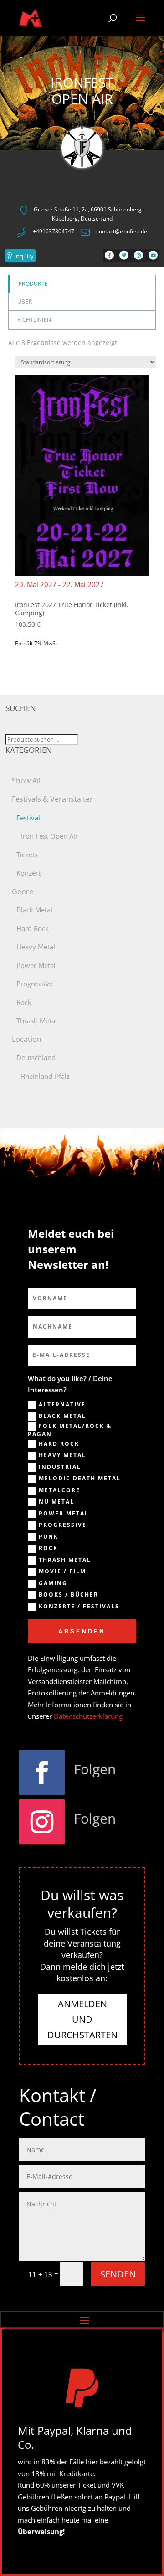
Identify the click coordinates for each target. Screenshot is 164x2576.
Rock (24, 1002)
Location (27, 1039)
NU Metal (56, 1502)
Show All (26, 781)
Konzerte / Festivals (79, 1607)
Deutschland (36, 1057)
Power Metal (36, 965)
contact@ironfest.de (122, 231)
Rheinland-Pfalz (45, 1076)
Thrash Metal (37, 1020)
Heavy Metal (36, 947)
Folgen (95, 1769)
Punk (49, 1537)
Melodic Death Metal (80, 1479)
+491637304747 (54, 231)
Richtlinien (34, 320)
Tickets (27, 855)
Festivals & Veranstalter (52, 799)
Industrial (60, 1467)
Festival (28, 818)
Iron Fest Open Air (49, 836)
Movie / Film (62, 1571)
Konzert (28, 873)
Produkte (33, 284)
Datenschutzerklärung (88, 1716)
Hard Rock (33, 928)
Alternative (62, 1405)
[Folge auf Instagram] (42, 1822)
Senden (118, 2274)
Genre (23, 891)
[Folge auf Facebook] (42, 1772)
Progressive (35, 984)
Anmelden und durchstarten (82, 2019)
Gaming (53, 1583)
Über (25, 301)
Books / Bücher (69, 1595)
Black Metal (34, 910)
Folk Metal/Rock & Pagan (70, 1430)
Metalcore (59, 1490)
